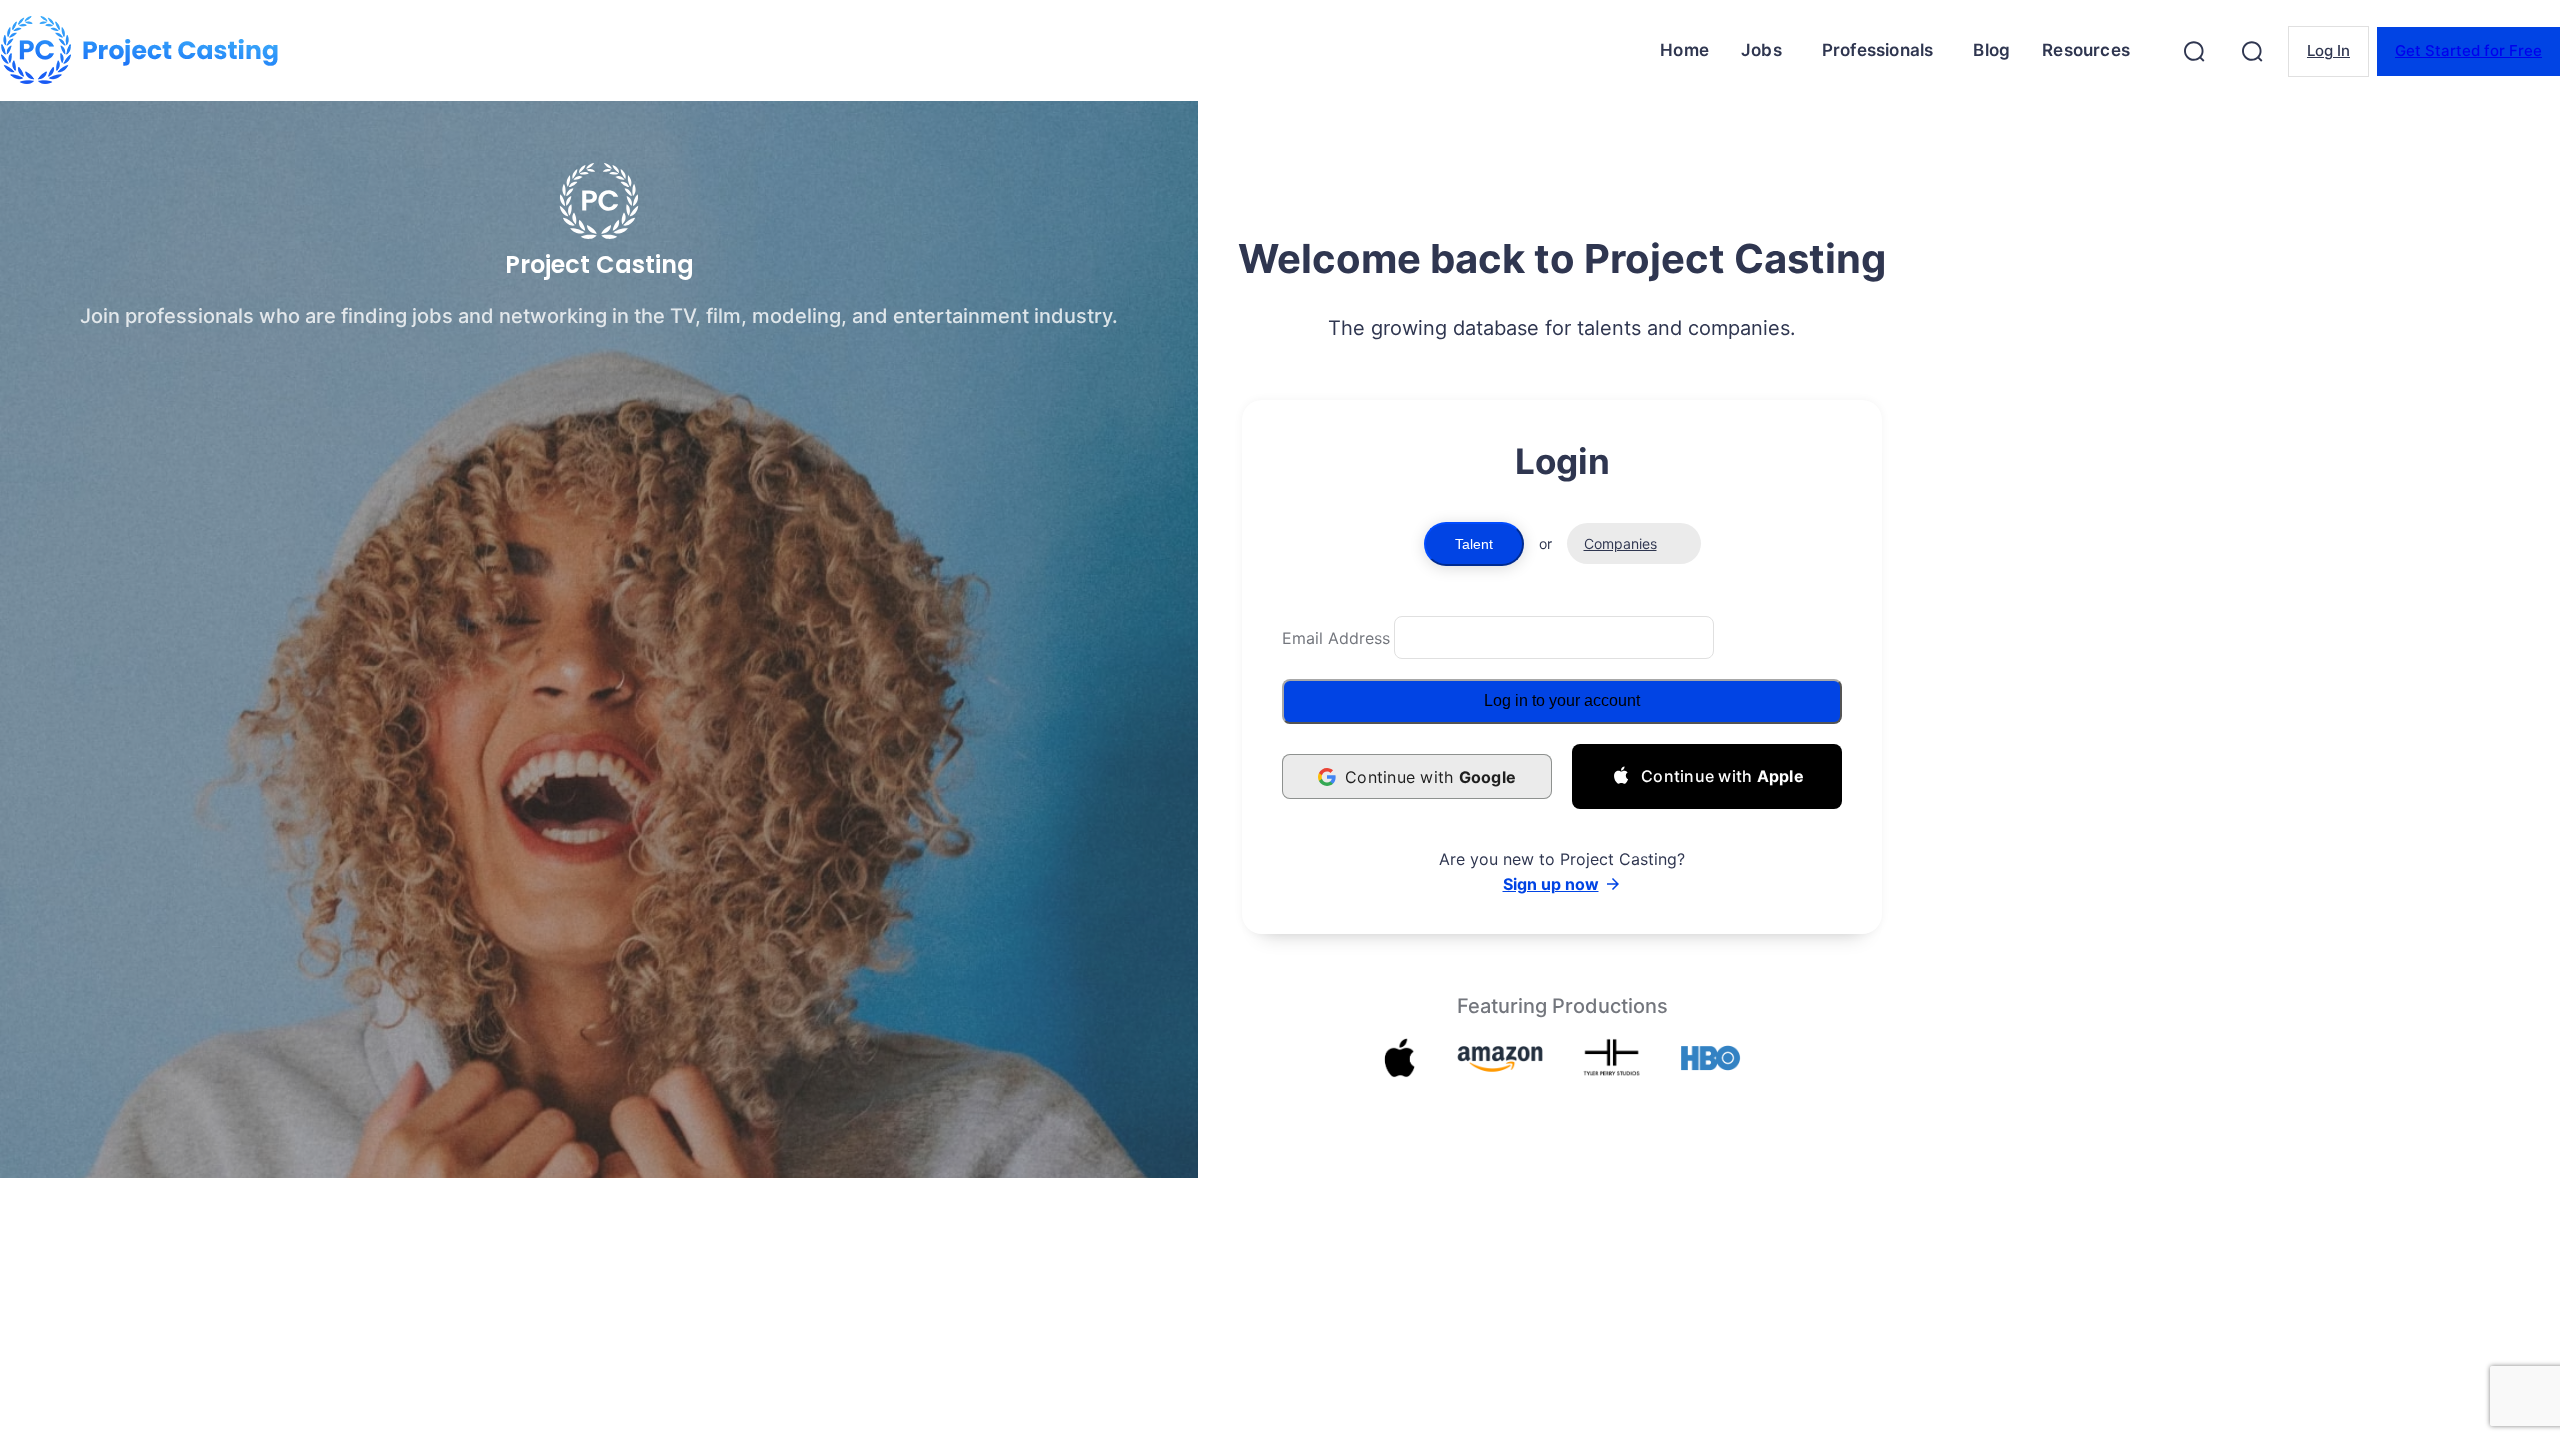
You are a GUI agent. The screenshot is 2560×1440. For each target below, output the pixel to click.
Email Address (1336, 638)
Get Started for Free (2468, 50)
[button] (2194, 51)
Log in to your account (1562, 700)
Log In (2328, 50)
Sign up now (1551, 884)
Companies (1620, 543)
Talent (1474, 544)
